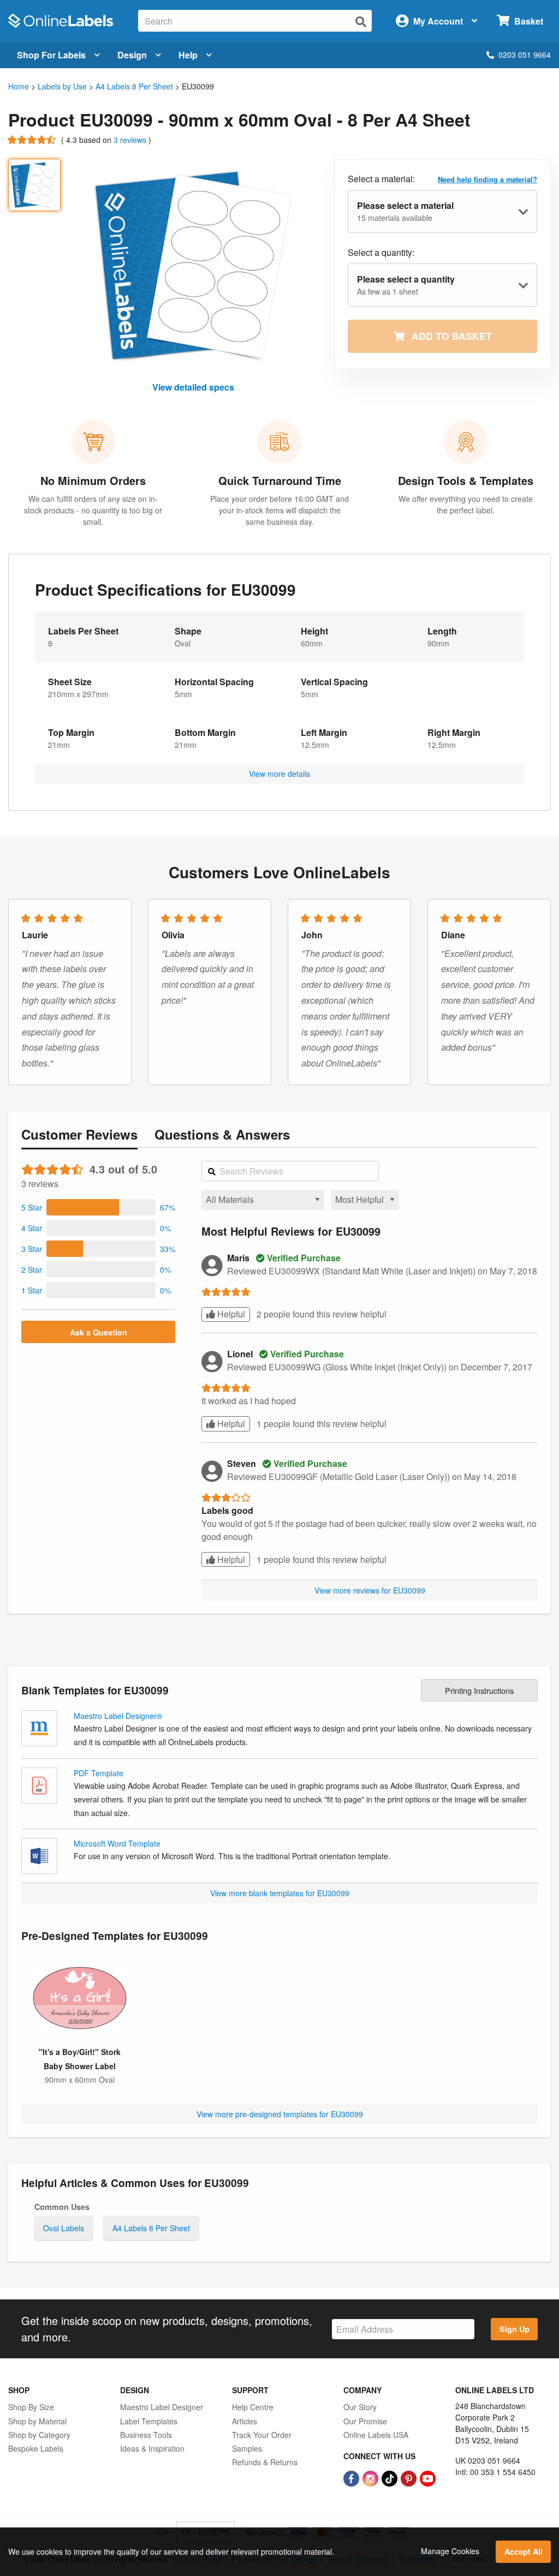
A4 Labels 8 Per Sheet (134, 86)
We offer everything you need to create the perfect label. (466, 504)
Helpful (230, 1314)
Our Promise (365, 2421)
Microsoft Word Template (117, 1843)
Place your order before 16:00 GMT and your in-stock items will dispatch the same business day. (279, 510)
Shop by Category (39, 2435)
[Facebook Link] (352, 2477)
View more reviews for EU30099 (370, 1590)
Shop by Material (37, 2421)
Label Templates (149, 2421)
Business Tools (146, 2435)
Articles (245, 2421)
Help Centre (253, 2407)
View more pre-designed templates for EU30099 (280, 2114)
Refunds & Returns (265, 2462)
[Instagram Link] (371, 2477)
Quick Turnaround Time (280, 480)
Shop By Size (31, 2407)
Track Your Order (262, 2435)
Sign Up (515, 2329)
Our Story (360, 2407)
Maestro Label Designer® (118, 1716)
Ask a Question (99, 1332)
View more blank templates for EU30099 (280, 1893)
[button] (98, 1207)
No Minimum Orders (93, 480)
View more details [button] (279, 774)
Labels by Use (62, 86)
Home (19, 86)
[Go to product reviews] (32, 140)
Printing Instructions (479, 1690)
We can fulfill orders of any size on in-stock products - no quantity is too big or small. (93, 510)
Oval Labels (64, 2228)
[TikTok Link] (391, 2477)
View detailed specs (193, 387)
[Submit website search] (361, 22)
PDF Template (99, 1773)
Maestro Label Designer (162, 2407)
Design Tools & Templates (466, 480)
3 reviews (131, 140)
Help (188, 55)
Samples (247, 2448)
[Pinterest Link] (410, 2477)
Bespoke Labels (36, 2448)
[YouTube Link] (428, 2477)
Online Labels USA (376, 2435)
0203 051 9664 (525, 55)
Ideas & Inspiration (152, 2448)
